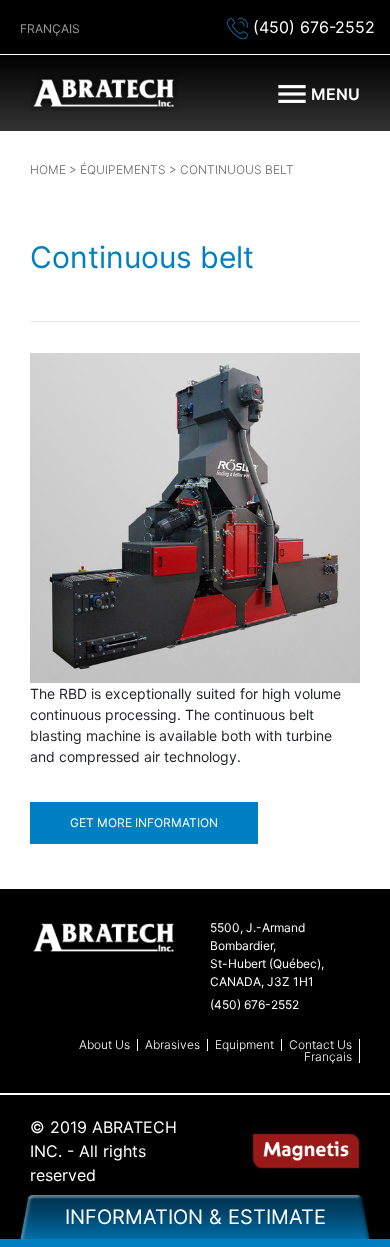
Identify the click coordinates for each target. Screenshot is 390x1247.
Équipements (123, 169)
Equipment (244, 1045)
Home (48, 169)
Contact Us (320, 1045)
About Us (104, 1045)
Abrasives (172, 1045)
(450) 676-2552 (311, 27)
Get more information (144, 822)
